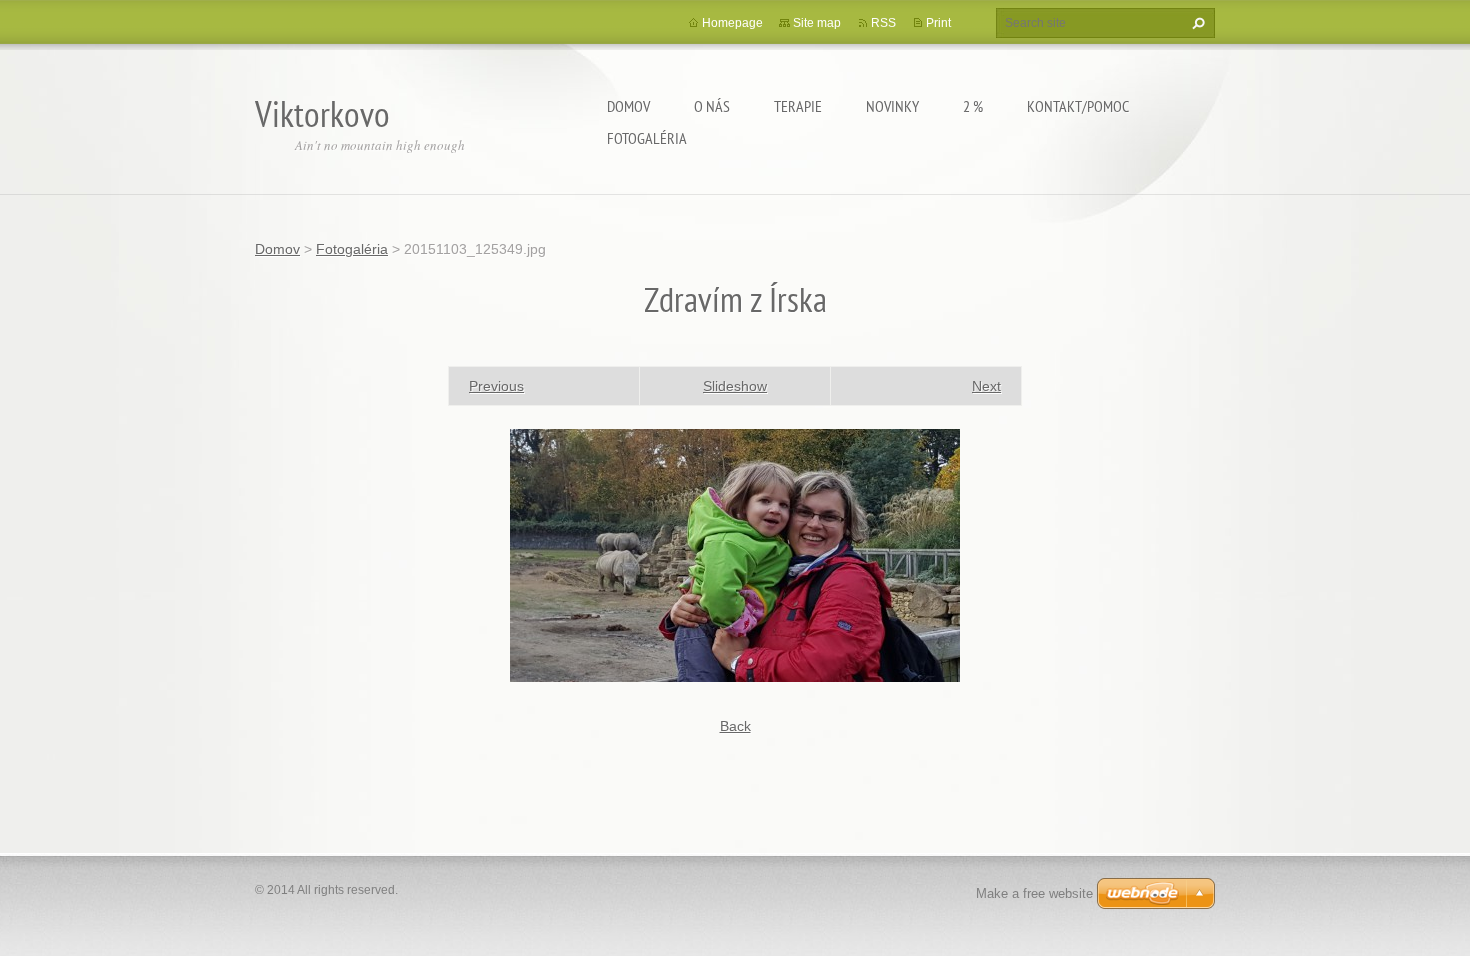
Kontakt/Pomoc (1078, 106)
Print (938, 23)
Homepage (732, 23)
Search (1196, 23)
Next (986, 386)
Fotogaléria (647, 138)
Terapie (798, 106)
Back (735, 726)
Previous (496, 386)
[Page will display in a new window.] (735, 554)
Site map (817, 23)
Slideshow (735, 386)
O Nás (712, 106)
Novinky (892, 106)
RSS (883, 23)
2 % (973, 106)
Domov (628, 106)
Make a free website (1034, 893)
